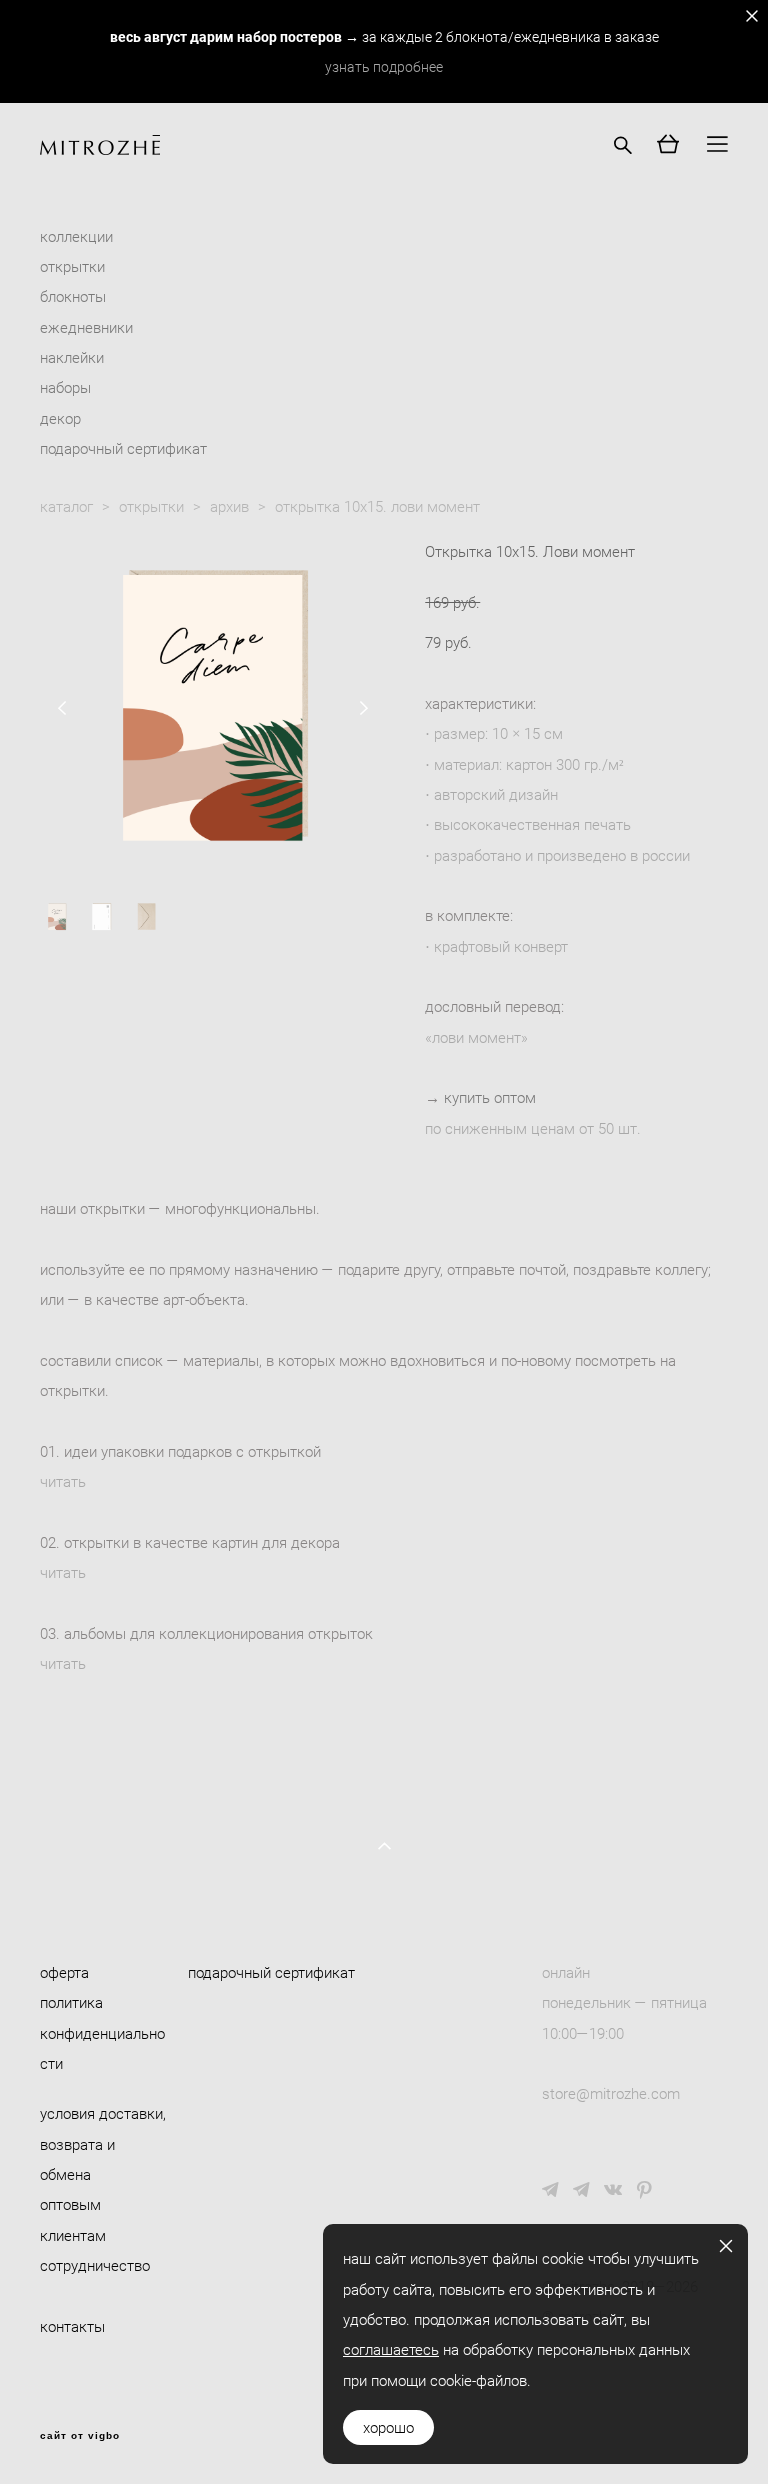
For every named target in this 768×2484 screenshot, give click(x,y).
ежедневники (86, 327)
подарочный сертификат (123, 448)
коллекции (76, 236)
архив (229, 506)
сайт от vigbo (80, 2436)
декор (60, 418)
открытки (72, 266)
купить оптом (490, 1097)
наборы (65, 387)
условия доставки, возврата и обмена (103, 2143)
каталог (66, 506)
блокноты (73, 296)
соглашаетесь (391, 2349)
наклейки (72, 357)
